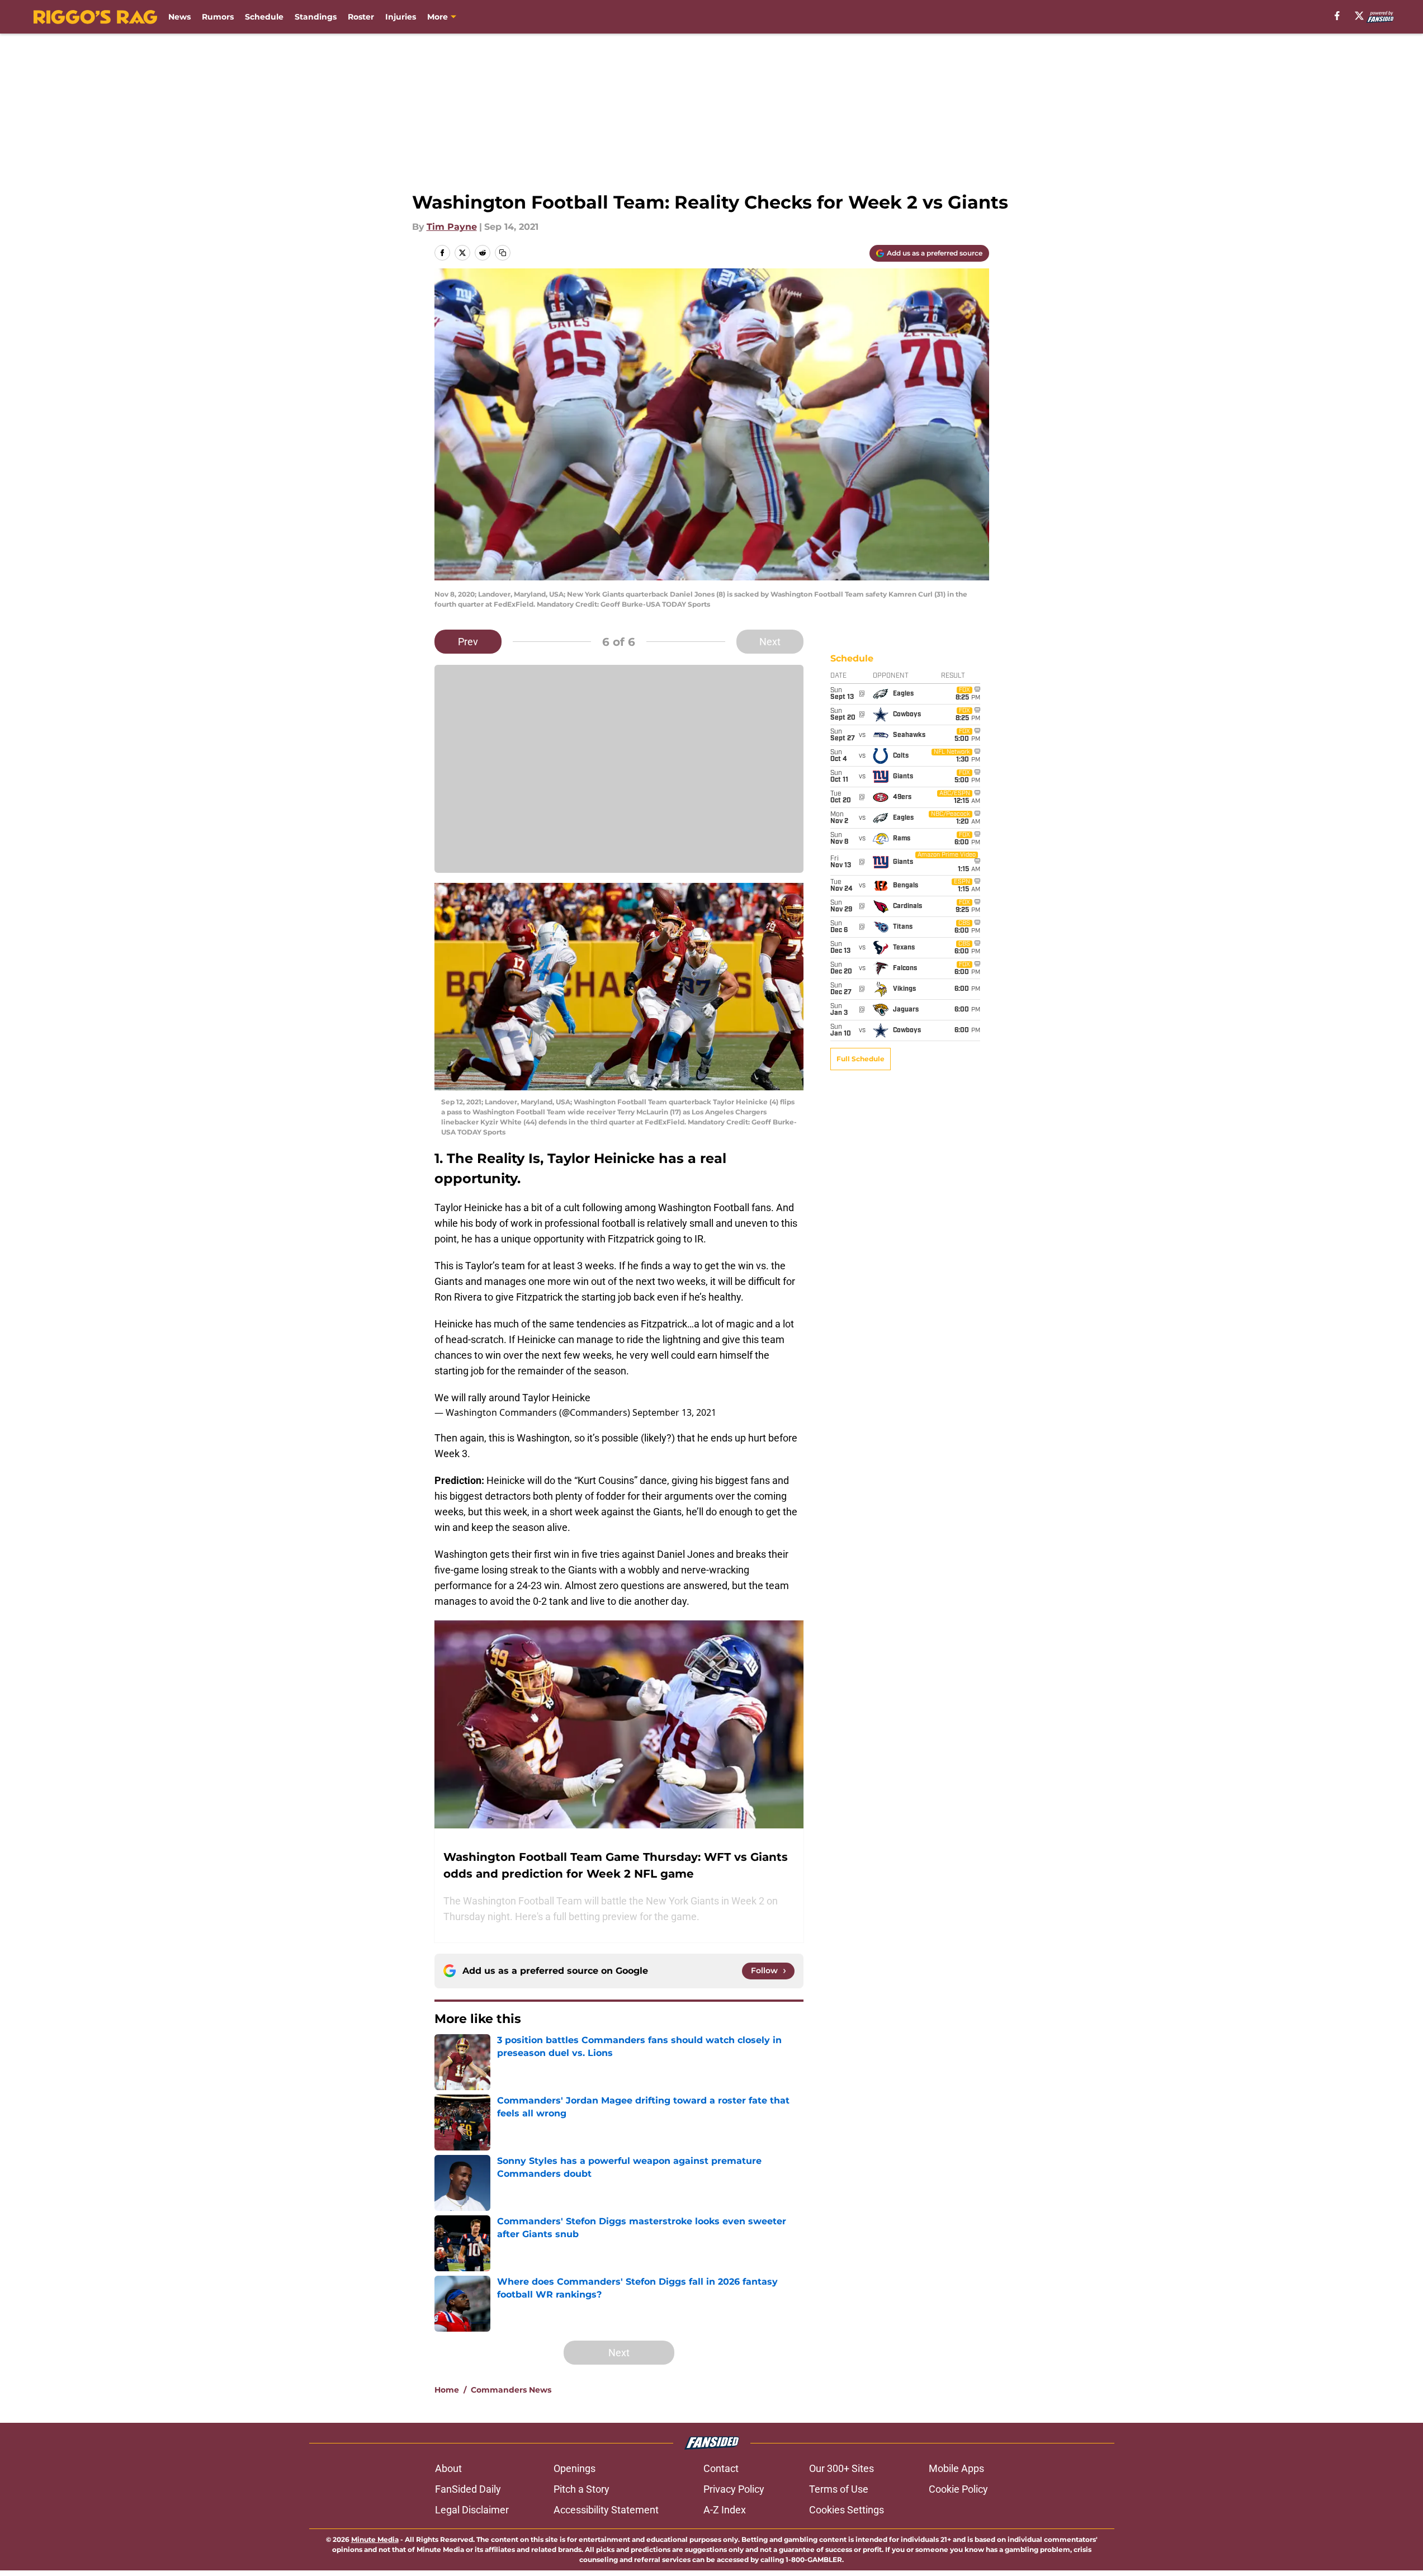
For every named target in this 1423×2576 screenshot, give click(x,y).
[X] (1359, 16)
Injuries (401, 17)
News (179, 17)
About (448, 2468)
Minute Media (375, 2539)
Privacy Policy (734, 2489)
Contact (721, 2468)
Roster (361, 17)
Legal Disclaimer (472, 2510)
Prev (468, 642)
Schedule (264, 17)
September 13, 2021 (674, 1412)
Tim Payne (452, 227)
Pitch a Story (582, 2489)
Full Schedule (861, 1059)
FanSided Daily (468, 2489)
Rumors (218, 17)
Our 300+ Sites (841, 2468)
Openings (575, 2468)
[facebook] (1337, 16)
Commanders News (511, 2390)
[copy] (503, 253)
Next (770, 642)
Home (447, 2390)
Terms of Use (839, 2489)
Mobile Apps (956, 2468)
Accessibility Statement (606, 2510)
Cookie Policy (958, 2489)
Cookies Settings (847, 2510)
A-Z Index (725, 2510)
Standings (316, 17)
